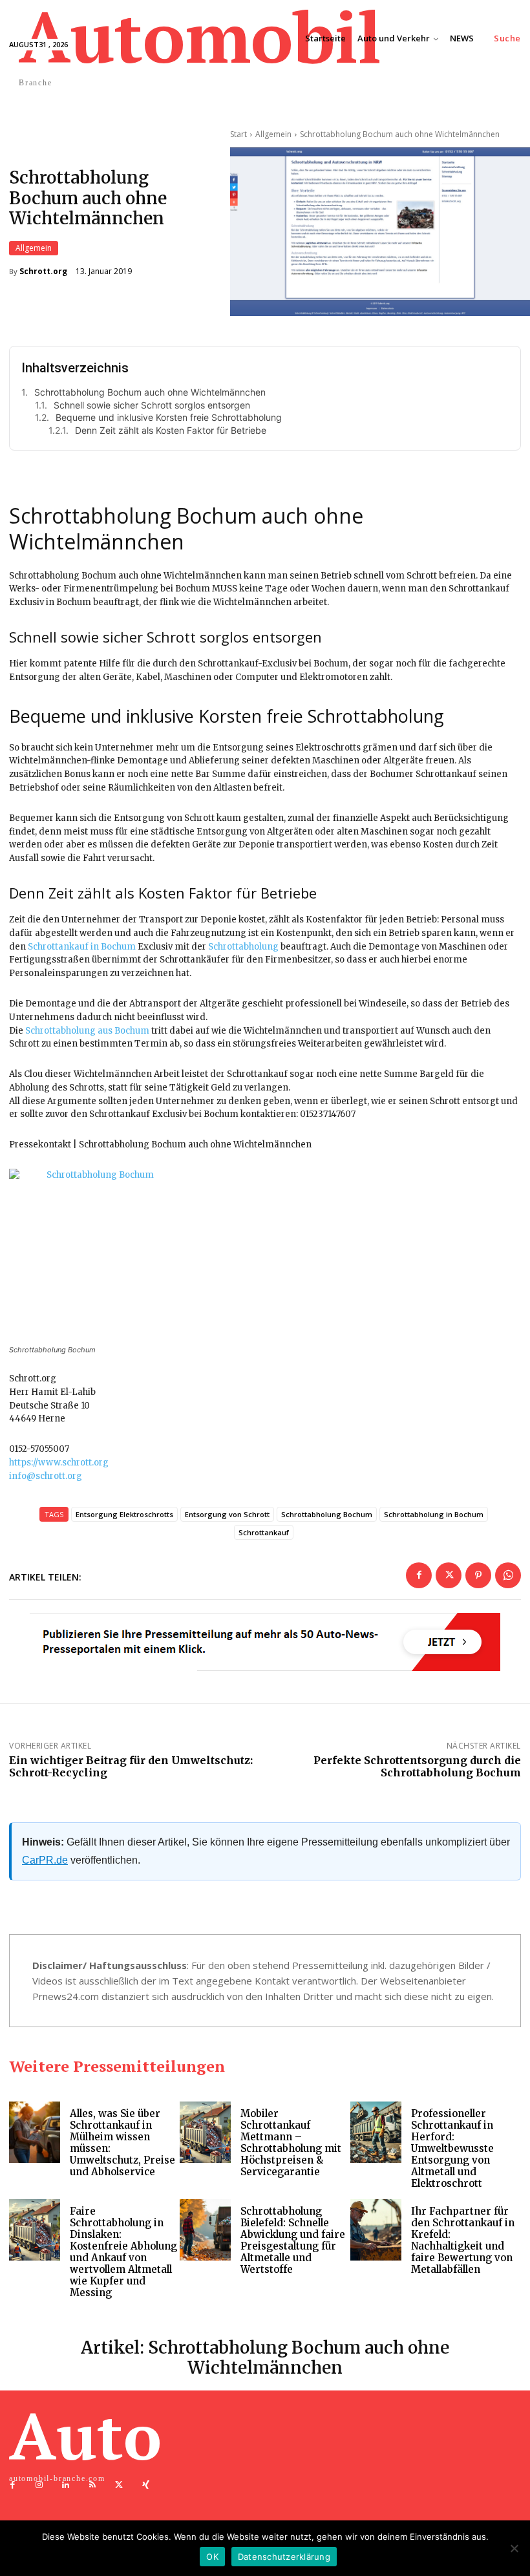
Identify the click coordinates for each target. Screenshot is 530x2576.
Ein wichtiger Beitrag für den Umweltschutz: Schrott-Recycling (131, 1766)
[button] (507, 38)
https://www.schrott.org (59, 1463)
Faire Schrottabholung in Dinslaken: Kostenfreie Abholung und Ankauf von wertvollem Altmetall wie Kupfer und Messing (123, 2252)
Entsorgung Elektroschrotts (124, 1514)
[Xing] (146, 2485)
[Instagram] (39, 2485)
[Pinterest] (478, 1575)
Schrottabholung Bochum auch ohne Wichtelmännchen (150, 392)
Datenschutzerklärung (284, 2557)
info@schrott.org (46, 1476)
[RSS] (93, 2485)
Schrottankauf (264, 1532)
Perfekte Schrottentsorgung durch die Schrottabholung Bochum (417, 1766)
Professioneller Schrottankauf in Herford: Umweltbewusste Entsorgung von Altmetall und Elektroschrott (452, 2148)
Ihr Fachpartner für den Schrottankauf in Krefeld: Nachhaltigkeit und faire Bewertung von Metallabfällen (463, 2240)
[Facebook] (419, 1575)
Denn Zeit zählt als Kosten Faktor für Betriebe (171, 430)
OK (212, 2557)
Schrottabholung (243, 947)
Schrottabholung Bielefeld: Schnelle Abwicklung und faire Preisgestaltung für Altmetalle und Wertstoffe (293, 2240)
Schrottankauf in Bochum (82, 947)
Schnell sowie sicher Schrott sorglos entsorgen (152, 405)
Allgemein (34, 248)
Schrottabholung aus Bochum (87, 1031)
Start (238, 134)
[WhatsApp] (508, 1575)
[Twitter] (449, 1575)
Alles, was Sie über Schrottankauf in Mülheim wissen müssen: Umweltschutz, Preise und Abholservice (122, 2143)
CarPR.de (45, 1860)
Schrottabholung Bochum (327, 1514)
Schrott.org (43, 271)
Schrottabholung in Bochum (434, 1514)
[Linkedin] (66, 2485)
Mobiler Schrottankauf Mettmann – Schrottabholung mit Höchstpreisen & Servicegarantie (291, 2143)
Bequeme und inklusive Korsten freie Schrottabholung (169, 417)
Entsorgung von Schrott (227, 1514)
